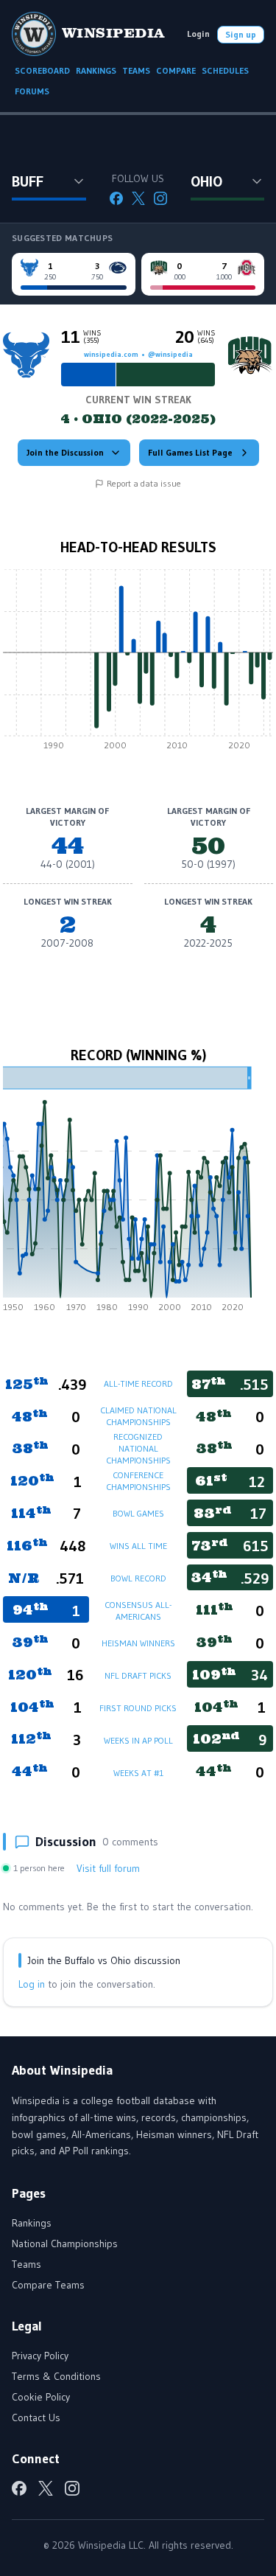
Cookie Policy (41, 2397)
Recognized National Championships (138, 1448)
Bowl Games (138, 1513)
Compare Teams (48, 2285)
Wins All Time (138, 1546)
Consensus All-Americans (138, 1611)
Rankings (32, 2223)
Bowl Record (138, 1578)
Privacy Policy (40, 2356)
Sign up (241, 34)
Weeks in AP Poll (138, 1740)
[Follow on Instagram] (160, 198)
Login (198, 34)
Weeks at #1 (138, 1773)
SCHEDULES (225, 70)
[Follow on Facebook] (116, 198)
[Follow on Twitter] (138, 198)
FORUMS (32, 91)
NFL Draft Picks (138, 1675)
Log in (32, 1984)
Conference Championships (138, 1481)
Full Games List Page (190, 452)
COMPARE (176, 70)
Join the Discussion (65, 452)
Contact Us (36, 2417)
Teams (26, 2264)
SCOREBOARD (42, 70)
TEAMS (136, 70)
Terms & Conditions (56, 2376)
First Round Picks (138, 1708)
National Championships (65, 2243)
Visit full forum (108, 1868)
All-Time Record (138, 1383)
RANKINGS (96, 70)
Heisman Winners (138, 1643)
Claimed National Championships (138, 1416)
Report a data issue (144, 483)
